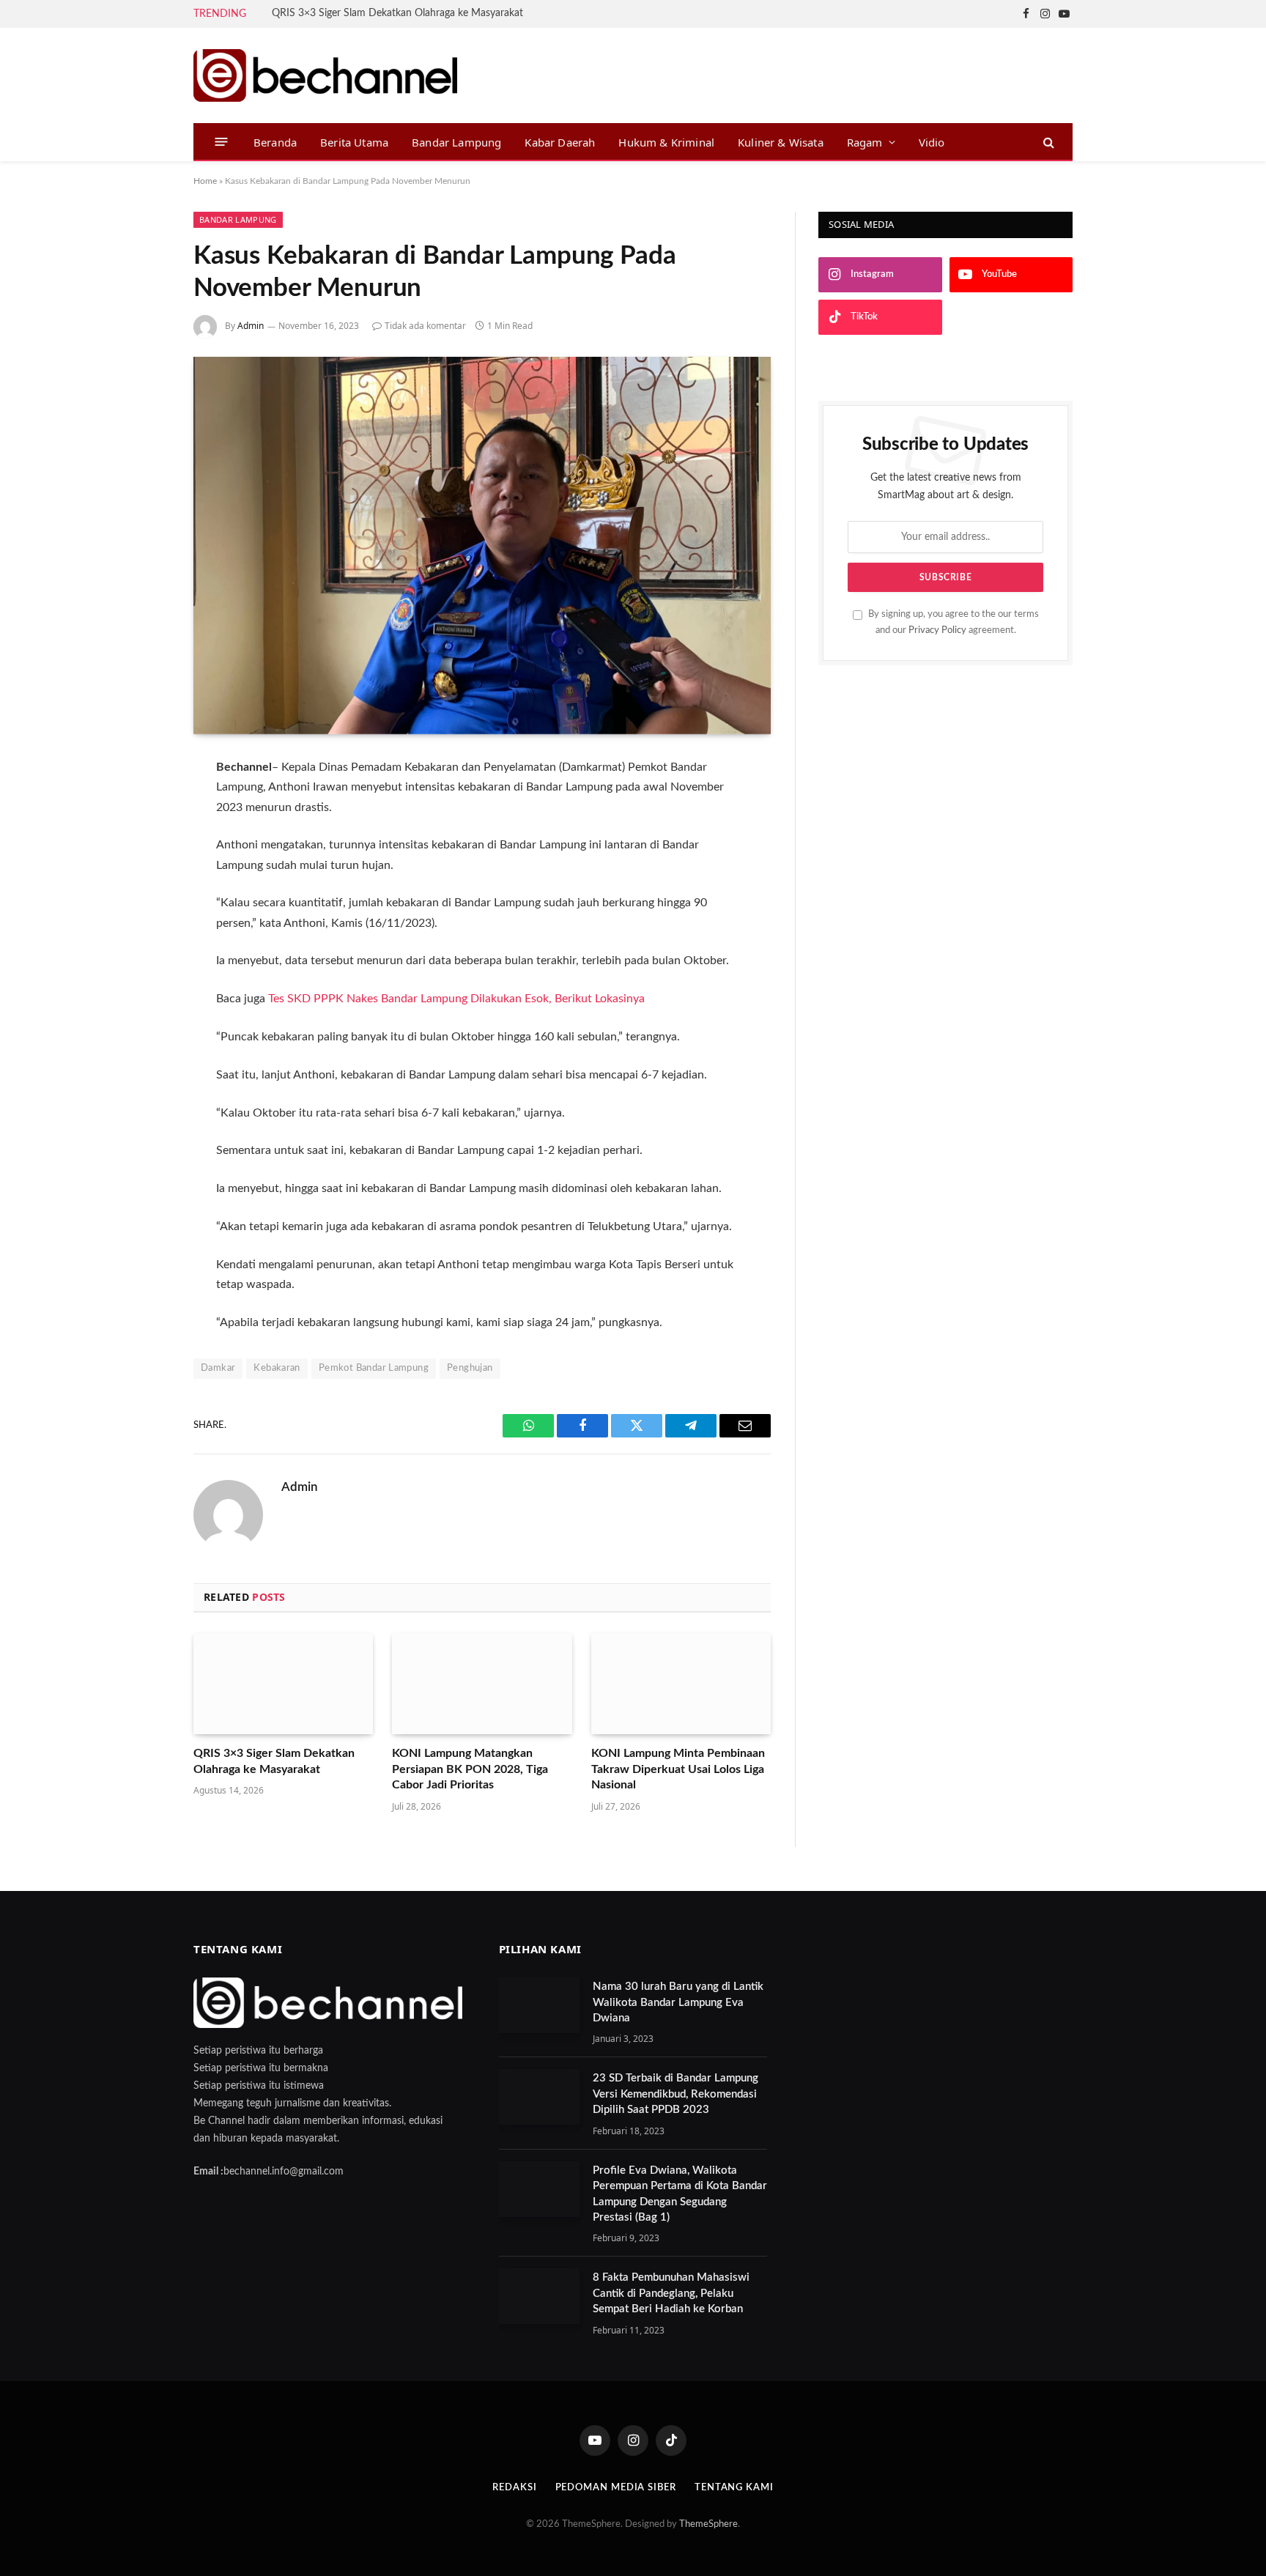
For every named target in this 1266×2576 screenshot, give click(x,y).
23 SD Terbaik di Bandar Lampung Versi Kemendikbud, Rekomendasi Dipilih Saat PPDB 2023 (675, 2094)
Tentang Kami (734, 2488)
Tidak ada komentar (425, 326)
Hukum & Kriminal (666, 142)
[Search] (1047, 142)
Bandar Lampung (456, 142)
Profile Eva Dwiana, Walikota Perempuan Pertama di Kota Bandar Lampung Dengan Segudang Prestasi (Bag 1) (680, 2194)
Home (205, 181)
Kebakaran (277, 1368)
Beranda (275, 142)
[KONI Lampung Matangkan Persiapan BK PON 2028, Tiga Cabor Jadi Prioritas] (482, 1684)
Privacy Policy (937, 630)
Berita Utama (354, 142)
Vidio (932, 142)
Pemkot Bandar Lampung (374, 1368)
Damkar (218, 1368)
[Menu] (222, 142)
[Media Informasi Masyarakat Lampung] (325, 75)
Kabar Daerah (560, 142)
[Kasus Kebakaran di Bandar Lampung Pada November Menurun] (482, 545)
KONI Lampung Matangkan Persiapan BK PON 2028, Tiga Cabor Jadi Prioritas (470, 1769)
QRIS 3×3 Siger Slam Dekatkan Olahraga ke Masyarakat (397, 13)
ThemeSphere (708, 2524)
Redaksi (514, 2488)
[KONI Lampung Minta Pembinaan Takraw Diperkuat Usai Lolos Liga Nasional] (681, 1684)
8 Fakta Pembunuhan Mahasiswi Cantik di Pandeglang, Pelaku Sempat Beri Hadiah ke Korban (671, 2293)
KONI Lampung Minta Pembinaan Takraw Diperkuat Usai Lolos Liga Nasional (678, 1769)
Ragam (865, 142)
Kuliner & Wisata (781, 142)
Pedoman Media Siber (616, 2488)
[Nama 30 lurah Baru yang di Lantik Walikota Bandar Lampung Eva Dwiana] (539, 2005)
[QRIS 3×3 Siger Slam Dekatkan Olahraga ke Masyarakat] (283, 1684)
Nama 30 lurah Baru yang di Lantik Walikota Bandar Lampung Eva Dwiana (678, 2002)
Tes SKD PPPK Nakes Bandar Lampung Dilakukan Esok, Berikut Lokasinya (456, 999)
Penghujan (470, 1368)
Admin (251, 326)
